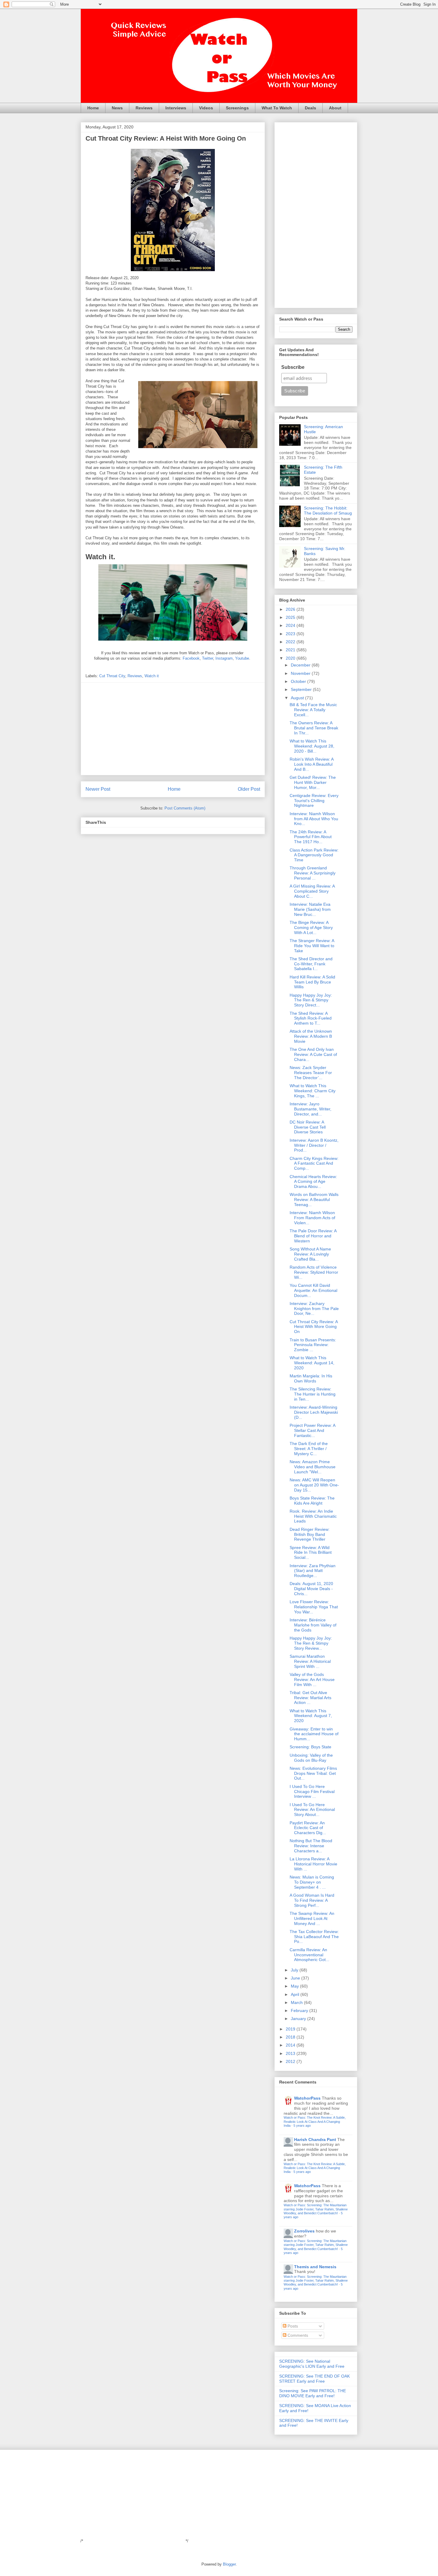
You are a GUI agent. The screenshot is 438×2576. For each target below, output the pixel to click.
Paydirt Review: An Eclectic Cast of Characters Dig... (308, 1828)
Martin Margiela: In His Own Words (311, 1378)
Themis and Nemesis (315, 2267)
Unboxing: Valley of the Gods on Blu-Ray (311, 1758)
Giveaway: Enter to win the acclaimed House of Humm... (314, 1734)
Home (93, 108)
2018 (291, 2037)
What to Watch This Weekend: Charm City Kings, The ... (313, 1091)
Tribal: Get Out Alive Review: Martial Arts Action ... (310, 1698)
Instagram (224, 658)
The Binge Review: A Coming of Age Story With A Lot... (311, 927)
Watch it (152, 676)
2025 (291, 617)
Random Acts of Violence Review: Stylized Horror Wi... (314, 1272)
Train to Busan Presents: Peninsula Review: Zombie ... (313, 1345)
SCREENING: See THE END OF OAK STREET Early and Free (314, 2379)
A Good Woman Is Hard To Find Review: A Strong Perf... (312, 1900)
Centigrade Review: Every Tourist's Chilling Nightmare (314, 801)
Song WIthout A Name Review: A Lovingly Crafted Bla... (310, 1254)
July (295, 1970)
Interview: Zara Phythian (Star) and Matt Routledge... (313, 1571)
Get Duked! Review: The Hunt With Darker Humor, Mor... (313, 782)
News (117, 108)
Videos (206, 108)
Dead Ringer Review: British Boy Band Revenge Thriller (310, 1534)
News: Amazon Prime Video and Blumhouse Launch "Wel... (313, 1467)
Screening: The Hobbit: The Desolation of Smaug (328, 511)
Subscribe (293, 367)
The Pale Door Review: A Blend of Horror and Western (313, 1236)
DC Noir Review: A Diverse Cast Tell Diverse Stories (308, 1127)
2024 (291, 625)
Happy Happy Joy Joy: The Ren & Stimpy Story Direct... (311, 1000)
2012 (291, 2061)
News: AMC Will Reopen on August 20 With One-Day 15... (314, 1485)
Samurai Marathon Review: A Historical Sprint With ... (310, 1661)
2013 (291, 2053)
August (298, 698)
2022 (291, 642)
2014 (291, 2045)
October (299, 681)
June (296, 1978)
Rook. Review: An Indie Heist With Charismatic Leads (313, 1516)
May (295, 1986)
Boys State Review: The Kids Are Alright (312, 1501)
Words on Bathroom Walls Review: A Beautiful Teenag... (314, 1200)
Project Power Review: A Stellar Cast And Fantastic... (312, 1430)
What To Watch (277, 108)
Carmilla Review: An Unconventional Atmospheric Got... (309, 1955)
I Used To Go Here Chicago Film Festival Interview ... (312, 1792)
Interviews (176, 108)
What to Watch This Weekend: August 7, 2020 (311, 1716)
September (302, 689)
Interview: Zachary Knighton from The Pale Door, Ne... (314, 1309)
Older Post (249, 789)
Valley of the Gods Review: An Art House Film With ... (312, 1679)
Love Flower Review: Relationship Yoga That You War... (314, 1607)
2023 (291, 634)
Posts (292, 2326)
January (299, 2019)
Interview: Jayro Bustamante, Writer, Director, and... (310, 1109)
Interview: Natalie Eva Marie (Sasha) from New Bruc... (310, 909)
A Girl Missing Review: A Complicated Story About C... (312, 891)
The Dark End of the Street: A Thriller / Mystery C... (309, 1449)
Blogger (229, 2564)
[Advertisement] (173, 729)
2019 (291, 2029)
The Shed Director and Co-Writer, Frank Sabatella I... (311, 964)
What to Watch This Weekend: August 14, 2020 (312, 1363)
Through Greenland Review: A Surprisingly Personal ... (313, 873)
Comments (297, 2335)
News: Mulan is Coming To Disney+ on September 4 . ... (312, 1882)
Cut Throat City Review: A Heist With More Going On (314, 1327)
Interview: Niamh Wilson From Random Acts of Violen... (312, 1218)
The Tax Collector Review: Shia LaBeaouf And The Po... (314, 1937)
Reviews (144, 108)
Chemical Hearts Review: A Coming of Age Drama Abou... (313, 1182)
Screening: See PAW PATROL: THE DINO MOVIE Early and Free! (313, 2393)
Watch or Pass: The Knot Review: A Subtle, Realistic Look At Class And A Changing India (315, 2121)
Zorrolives (304, 2231)
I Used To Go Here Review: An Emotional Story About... (312, 1810)
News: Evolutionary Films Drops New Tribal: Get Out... (313, 1773)
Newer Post (98, 789)
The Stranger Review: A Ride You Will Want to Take (312, 946)
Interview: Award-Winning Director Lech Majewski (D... (314, 1412)
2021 (291, 650)
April (296, 1994)
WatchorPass (307, 2098)
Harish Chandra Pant (315, 2140)
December (301, 665)
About (335, 108)
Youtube (242, 658)
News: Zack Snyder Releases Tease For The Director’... (311, 1073)
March (297, 2002)
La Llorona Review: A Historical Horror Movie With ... (313, 1864)
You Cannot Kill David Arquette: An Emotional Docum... (313, 1290)
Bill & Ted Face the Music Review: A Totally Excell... (313, 710)
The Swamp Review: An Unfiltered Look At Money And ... (312, 1918)
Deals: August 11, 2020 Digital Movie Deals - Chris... (311, 1589)
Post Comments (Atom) (185, 808)
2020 (291, 658)
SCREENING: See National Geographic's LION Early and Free (312, 2364)
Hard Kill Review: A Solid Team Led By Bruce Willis (312, 982)
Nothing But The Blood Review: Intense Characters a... (311, 1846)
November (301, 673)
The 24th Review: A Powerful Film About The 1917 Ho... (311, 837)
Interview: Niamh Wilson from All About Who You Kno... (314, 819)
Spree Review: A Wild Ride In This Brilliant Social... (311, 1553)
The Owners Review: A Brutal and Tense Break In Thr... (314, 728)
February (300, 2011)
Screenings (237, 108)
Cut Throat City (112, 676)
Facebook (191, 658)
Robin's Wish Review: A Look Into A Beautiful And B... (312, 764)
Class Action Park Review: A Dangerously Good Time (314, 855)
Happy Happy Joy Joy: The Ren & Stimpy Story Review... (311, 1643)
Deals (310, 108)
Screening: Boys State (310, 1747)
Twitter (208, 658)
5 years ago (302, 2126)
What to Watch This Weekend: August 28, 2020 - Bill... (312, 746)
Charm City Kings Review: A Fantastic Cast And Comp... (314, 1163)
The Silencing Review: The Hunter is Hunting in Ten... (313, 1394)
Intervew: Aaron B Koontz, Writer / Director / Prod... (314, 1145)
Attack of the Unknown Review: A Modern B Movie (311, 1036)
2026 (291, 609)
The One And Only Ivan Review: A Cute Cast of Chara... (313, 1054)
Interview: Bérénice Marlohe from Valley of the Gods (313, 1625)
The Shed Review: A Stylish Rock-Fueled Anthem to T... (311, 1018)
